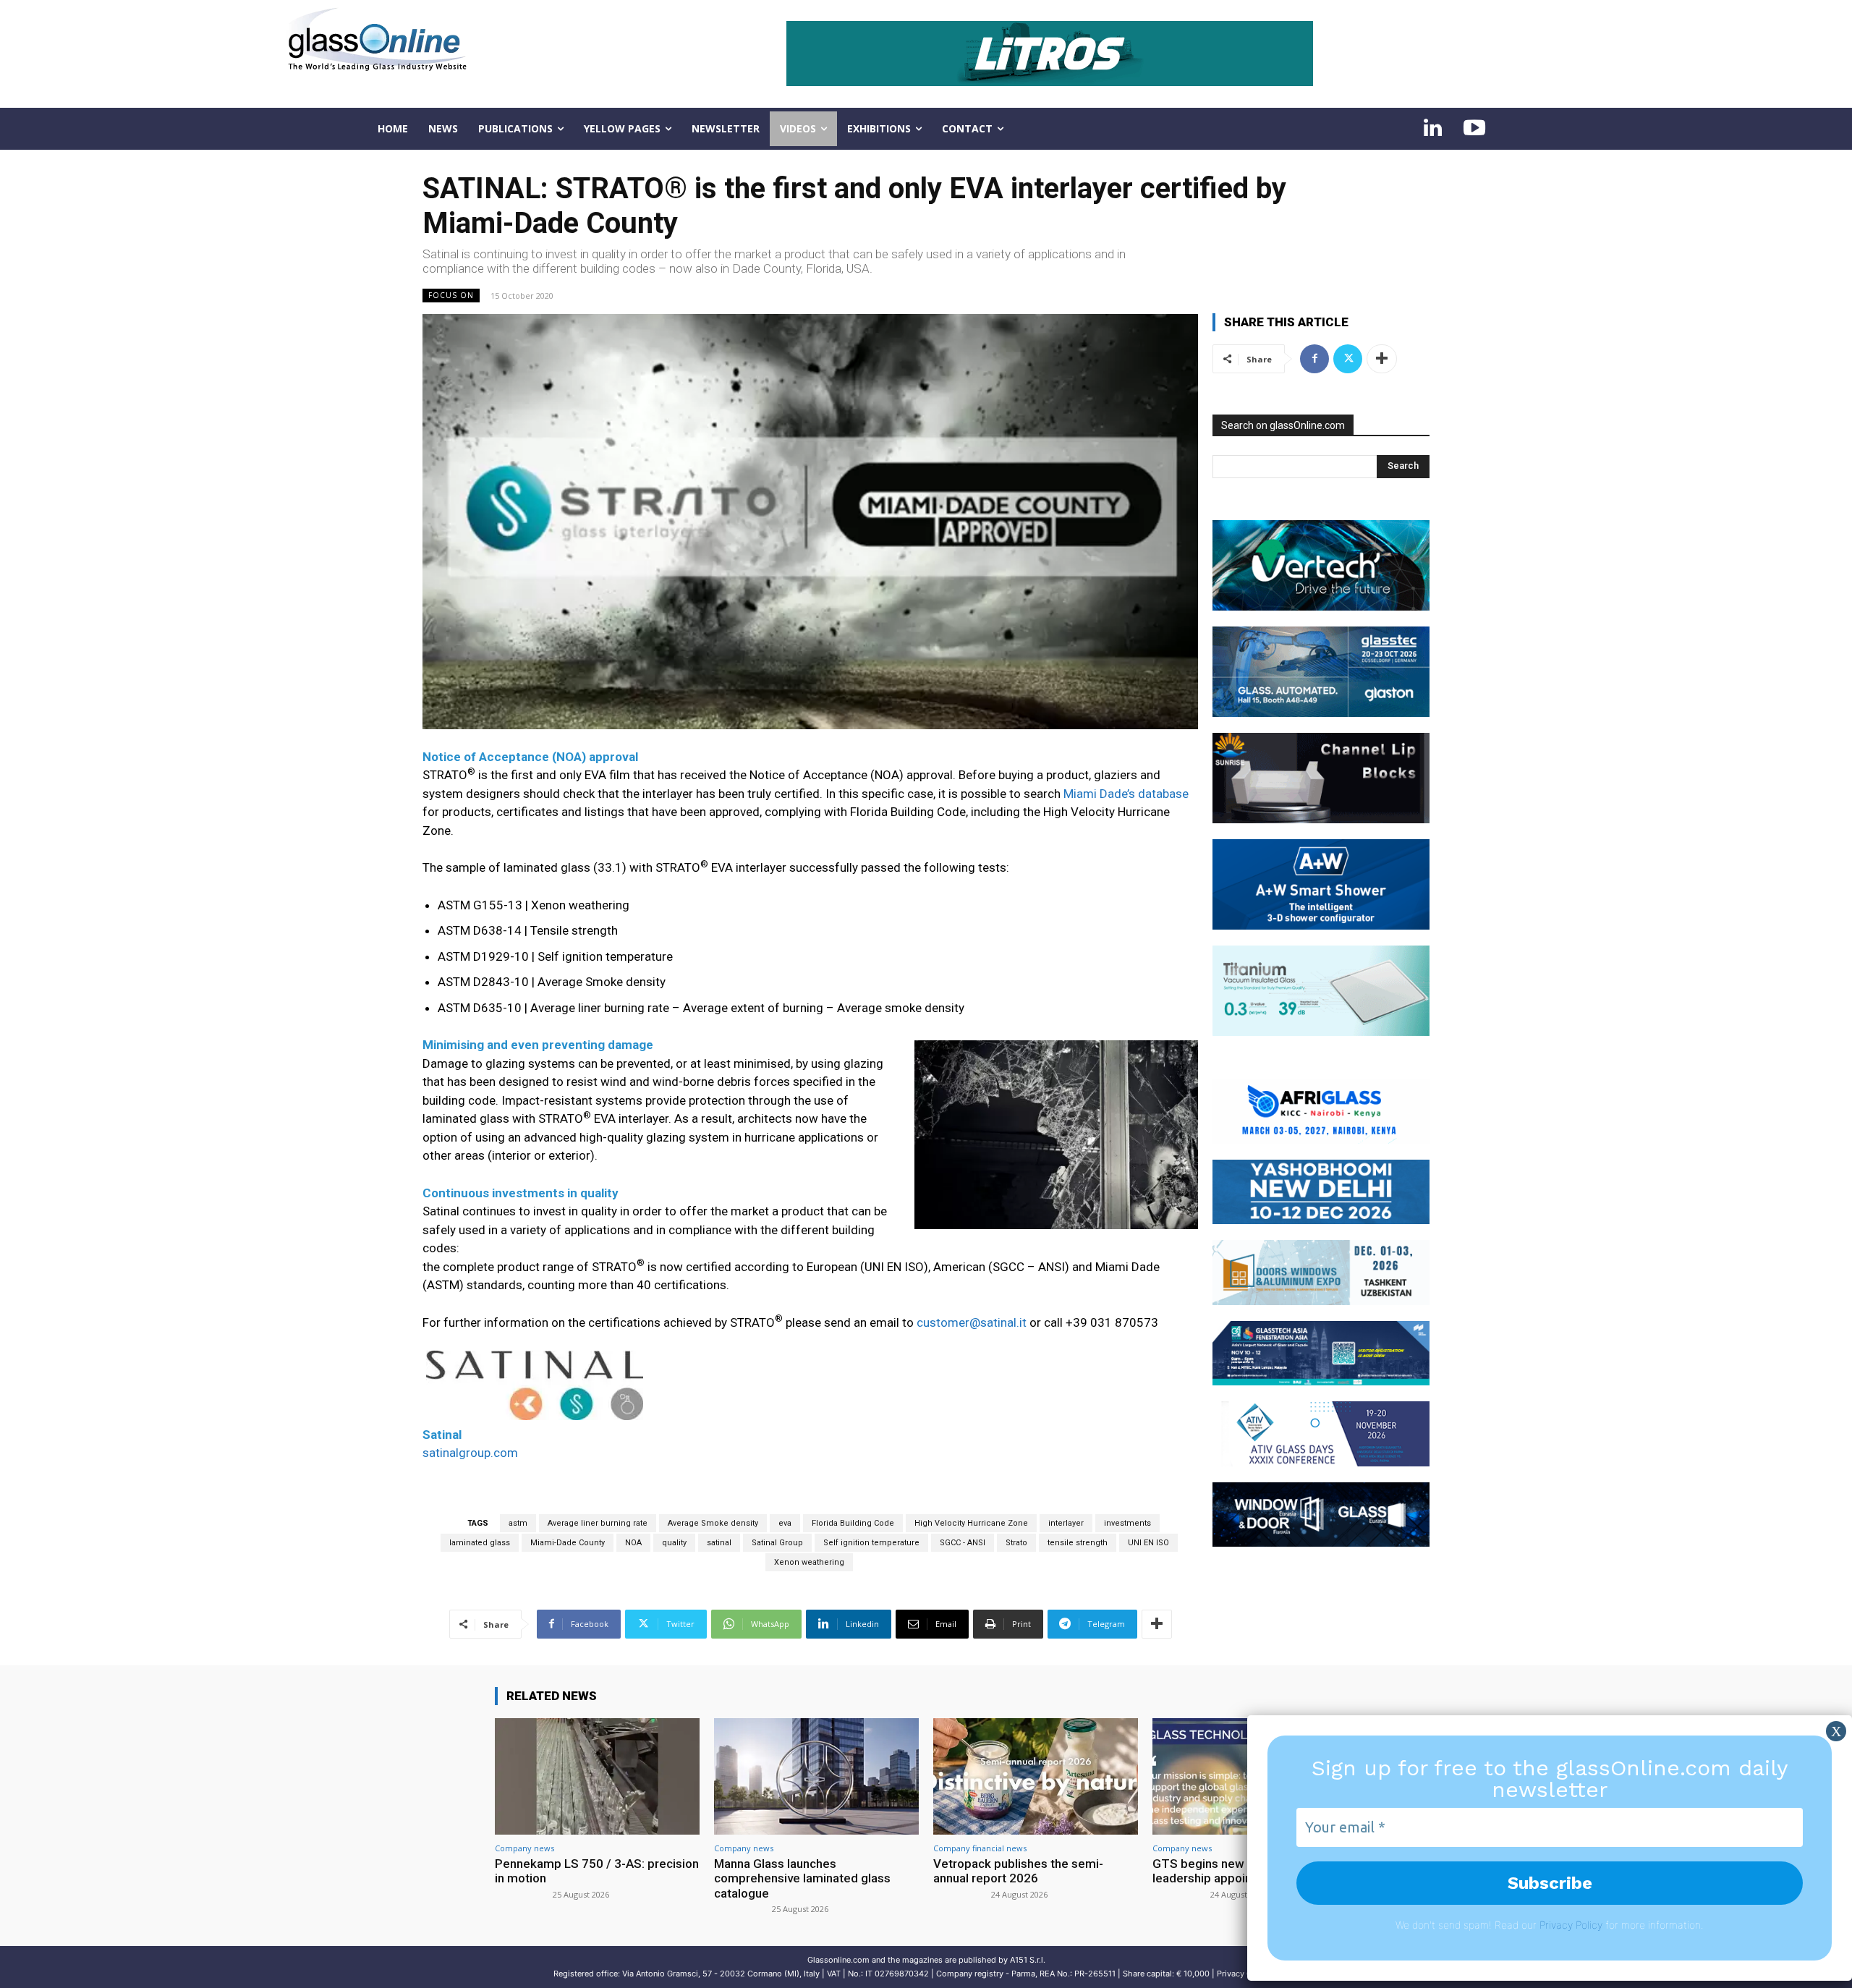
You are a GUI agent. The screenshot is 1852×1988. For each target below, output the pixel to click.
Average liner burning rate (598, 1523)
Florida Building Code (853, 1523)
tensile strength (1078, 1543)
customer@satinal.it (972, 1322)
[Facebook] (1314, 359)
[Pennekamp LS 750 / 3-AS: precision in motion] (597, 1776)
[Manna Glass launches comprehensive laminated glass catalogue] (816, 1776)
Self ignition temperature (871, 1543)
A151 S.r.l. (1028, 1960)
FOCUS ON (451, 295)
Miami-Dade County (568, 1543)
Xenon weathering (809, 1562)
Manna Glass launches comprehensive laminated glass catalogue (802, 1878)
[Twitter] (1348, 359)
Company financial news (980, 1848)
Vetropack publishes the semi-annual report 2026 (1018, 1871)
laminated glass (480, 1543)
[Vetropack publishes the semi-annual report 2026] (1036, 1776)
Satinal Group (777, 1543)
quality (674, 1543)
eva (785, 1523)
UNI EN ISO (1148, 1543)
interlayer (1066, 1523)
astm (518, 1523)
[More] (1157, 1624)
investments (1127, 1523)
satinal (719, 1543)
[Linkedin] (1432, 129)
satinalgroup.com (470, 1453)
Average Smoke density (713, 1523)
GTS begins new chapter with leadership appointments (1234, 1871)
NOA (633, 1543)
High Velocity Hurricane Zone (971, 1523)
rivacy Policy (1574, 1925)
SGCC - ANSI (963, 1543)
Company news (524, 1848)
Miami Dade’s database (1126, 794)
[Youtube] (1474, 129)
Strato (1016, 1543)
